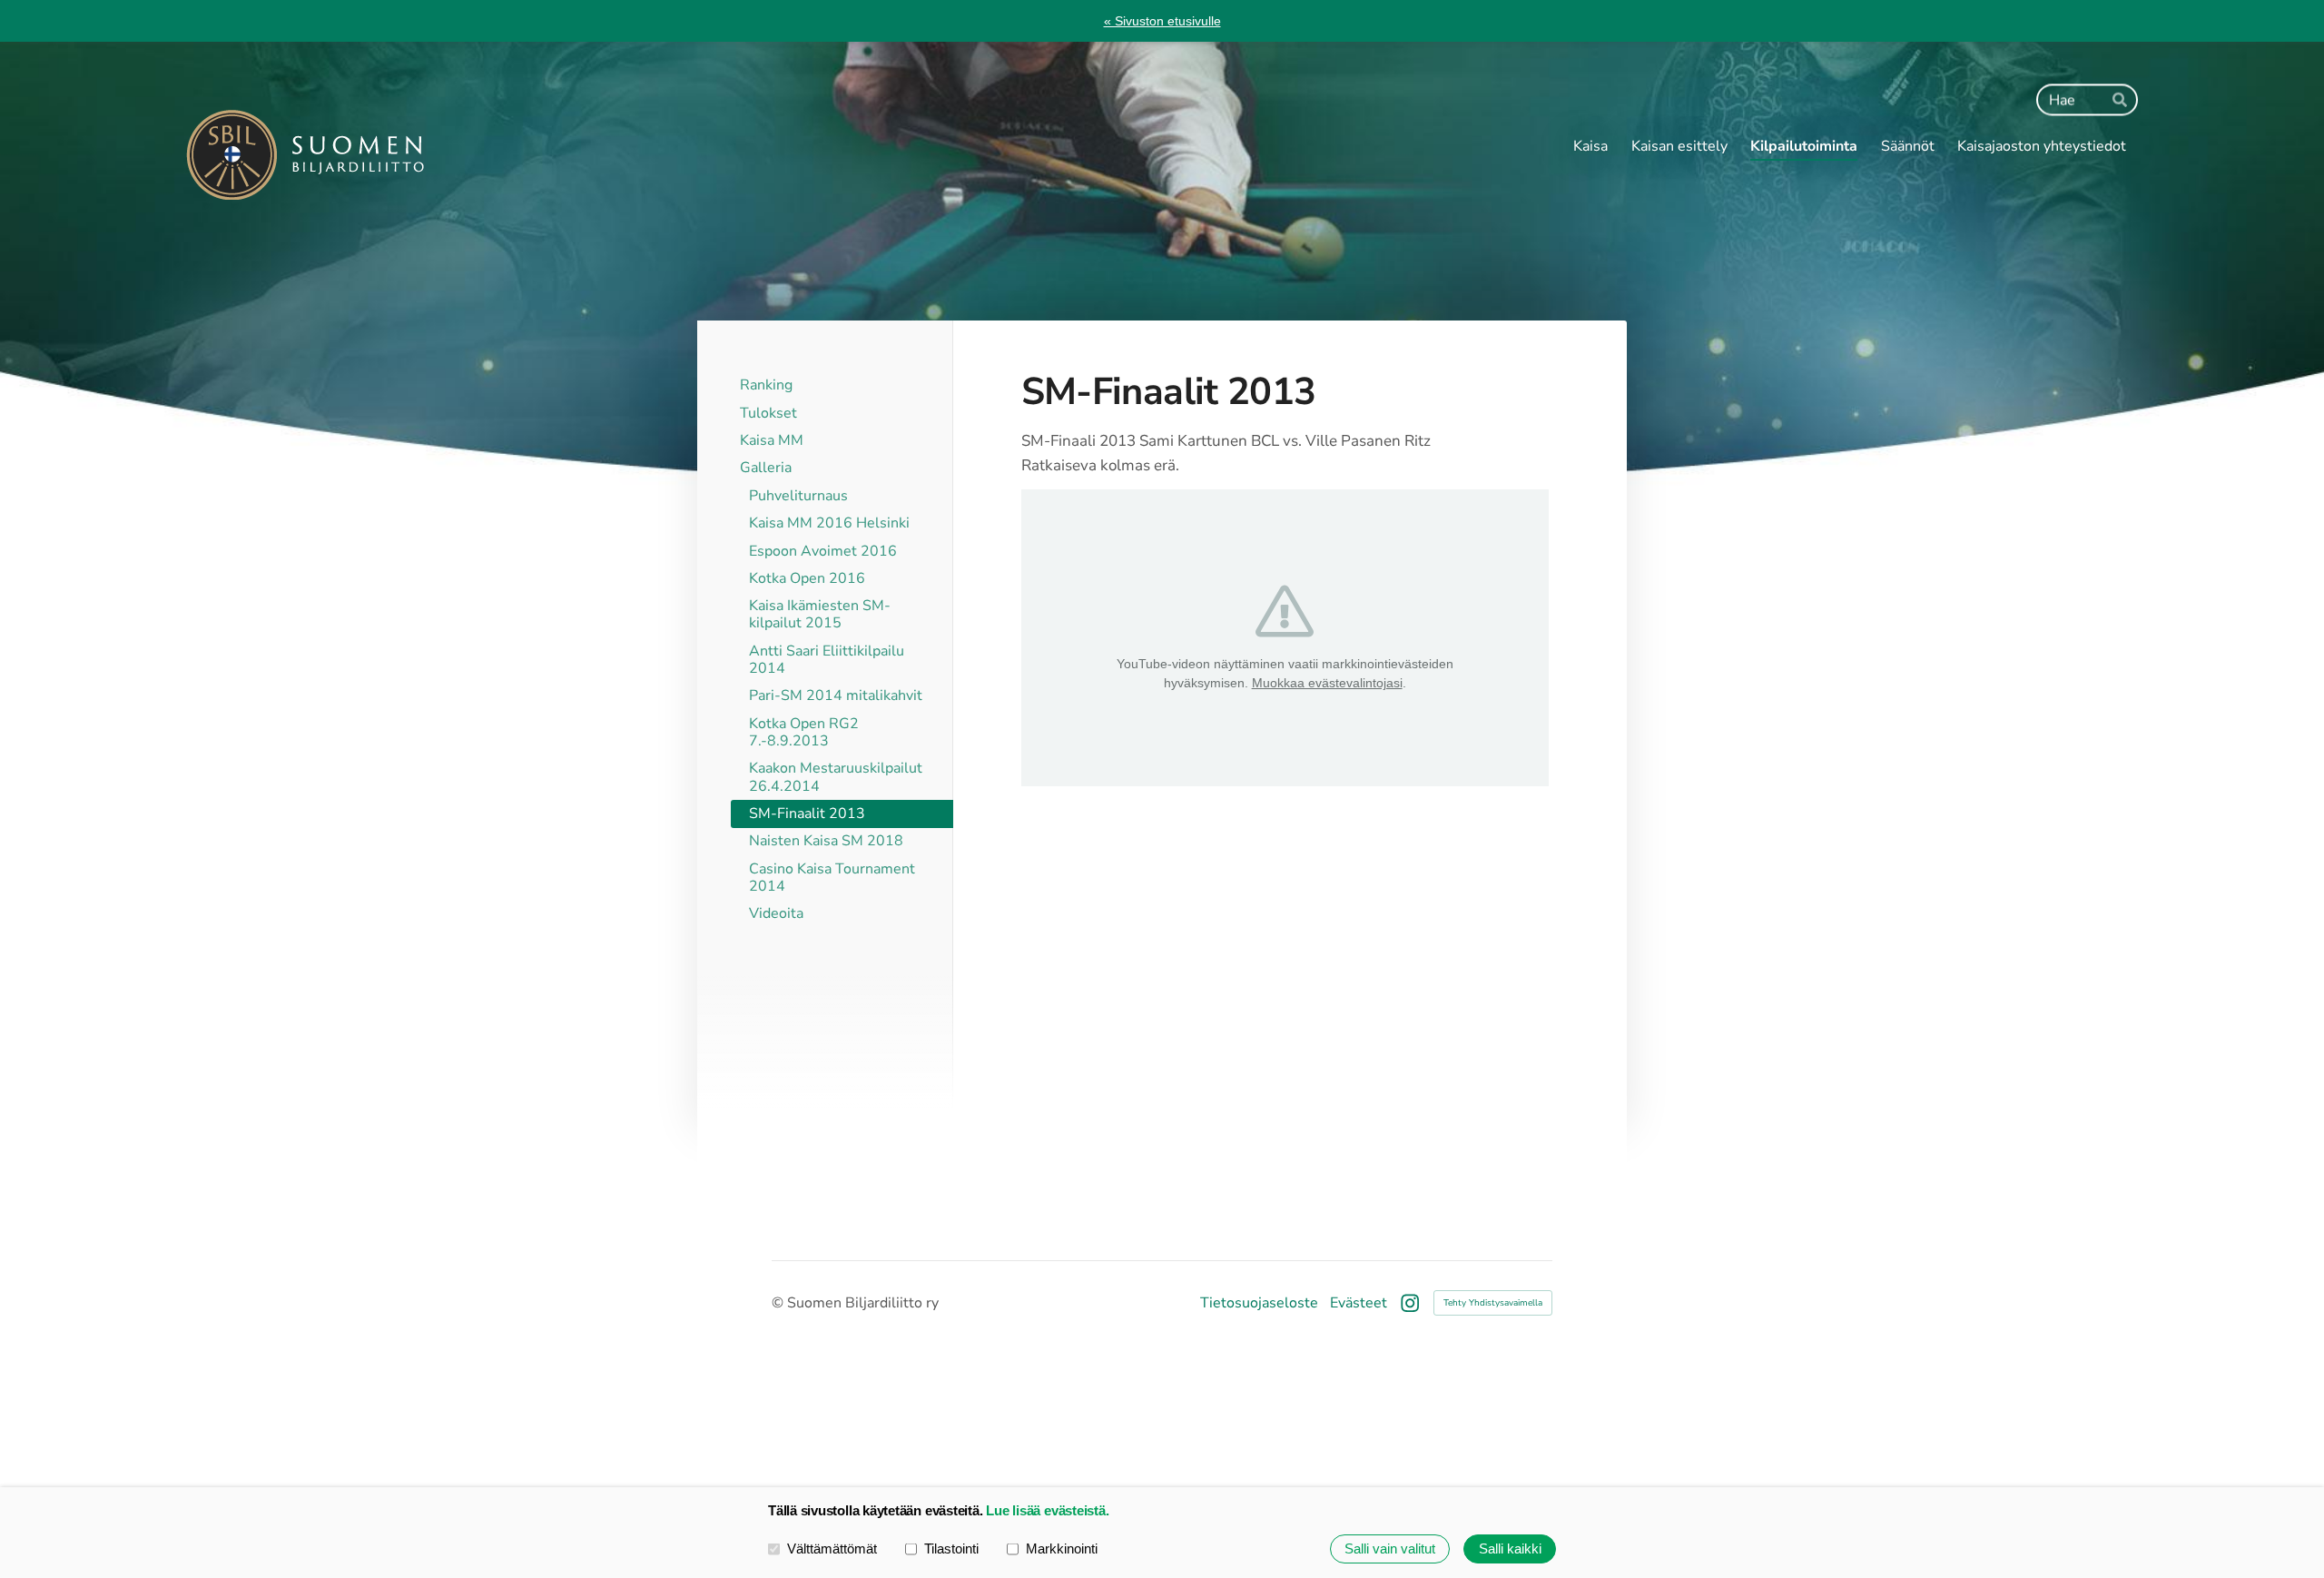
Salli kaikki (1510, 1548)
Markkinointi (1062, 1548)
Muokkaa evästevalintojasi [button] (1327, 683)
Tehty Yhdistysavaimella (1493, 1303)
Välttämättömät (832, 1548)
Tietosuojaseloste (1259, 1303)
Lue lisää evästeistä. (1047, 1510)
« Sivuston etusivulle (1162, 21)
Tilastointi (951, 1548)
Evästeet (1359, 1303)
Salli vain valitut (1390, 1548)
